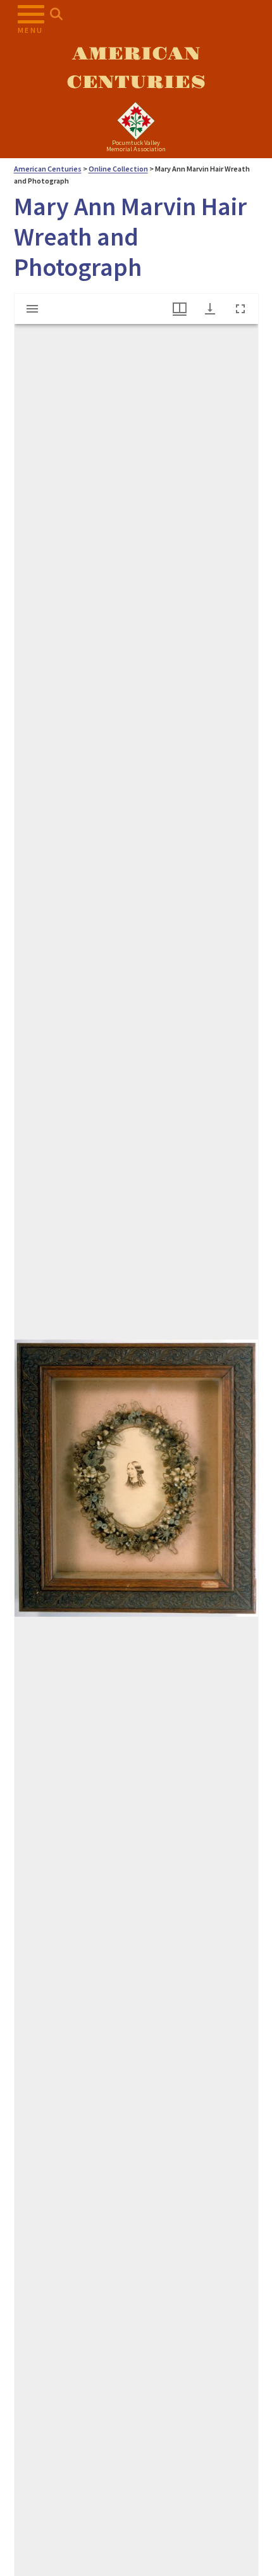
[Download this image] (210, 309)
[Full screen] (240, 309)
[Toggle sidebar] (32, 309)
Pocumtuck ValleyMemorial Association (136, 146)
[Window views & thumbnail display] (180, 309)
